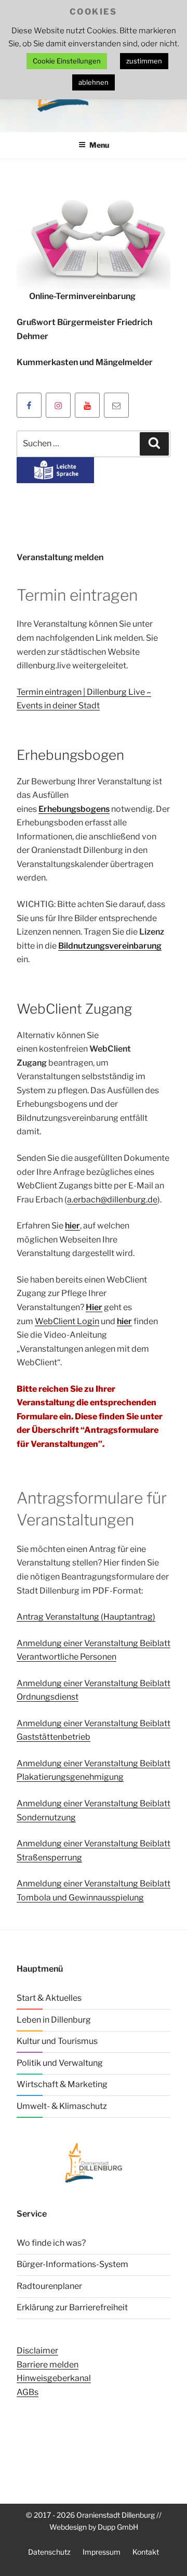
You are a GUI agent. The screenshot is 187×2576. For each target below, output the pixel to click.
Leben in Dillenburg (54, 2020)
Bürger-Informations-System (72, 2264)
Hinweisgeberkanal (54, 2378)
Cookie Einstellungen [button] (67, 61)
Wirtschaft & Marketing (62, 2084)
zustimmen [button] (144, 61)
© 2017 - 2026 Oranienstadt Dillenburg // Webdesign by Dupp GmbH (94, 2521)
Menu (99, 145)
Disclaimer (37, 2351)
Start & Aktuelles (49, 1998)
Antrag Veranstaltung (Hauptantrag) (86, 1617)
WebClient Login (67, 1321)
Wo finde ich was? (51, 2243)
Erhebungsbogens (74, 809)
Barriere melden (48, 2365)
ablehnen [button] (94, 82)
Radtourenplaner (49, 2286)
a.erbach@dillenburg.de (112, 1200)
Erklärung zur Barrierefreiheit (72, 2307)
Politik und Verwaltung (60, 2063)
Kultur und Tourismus (57, 2041)
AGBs (28, 2392)
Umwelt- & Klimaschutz (62, 2106)
